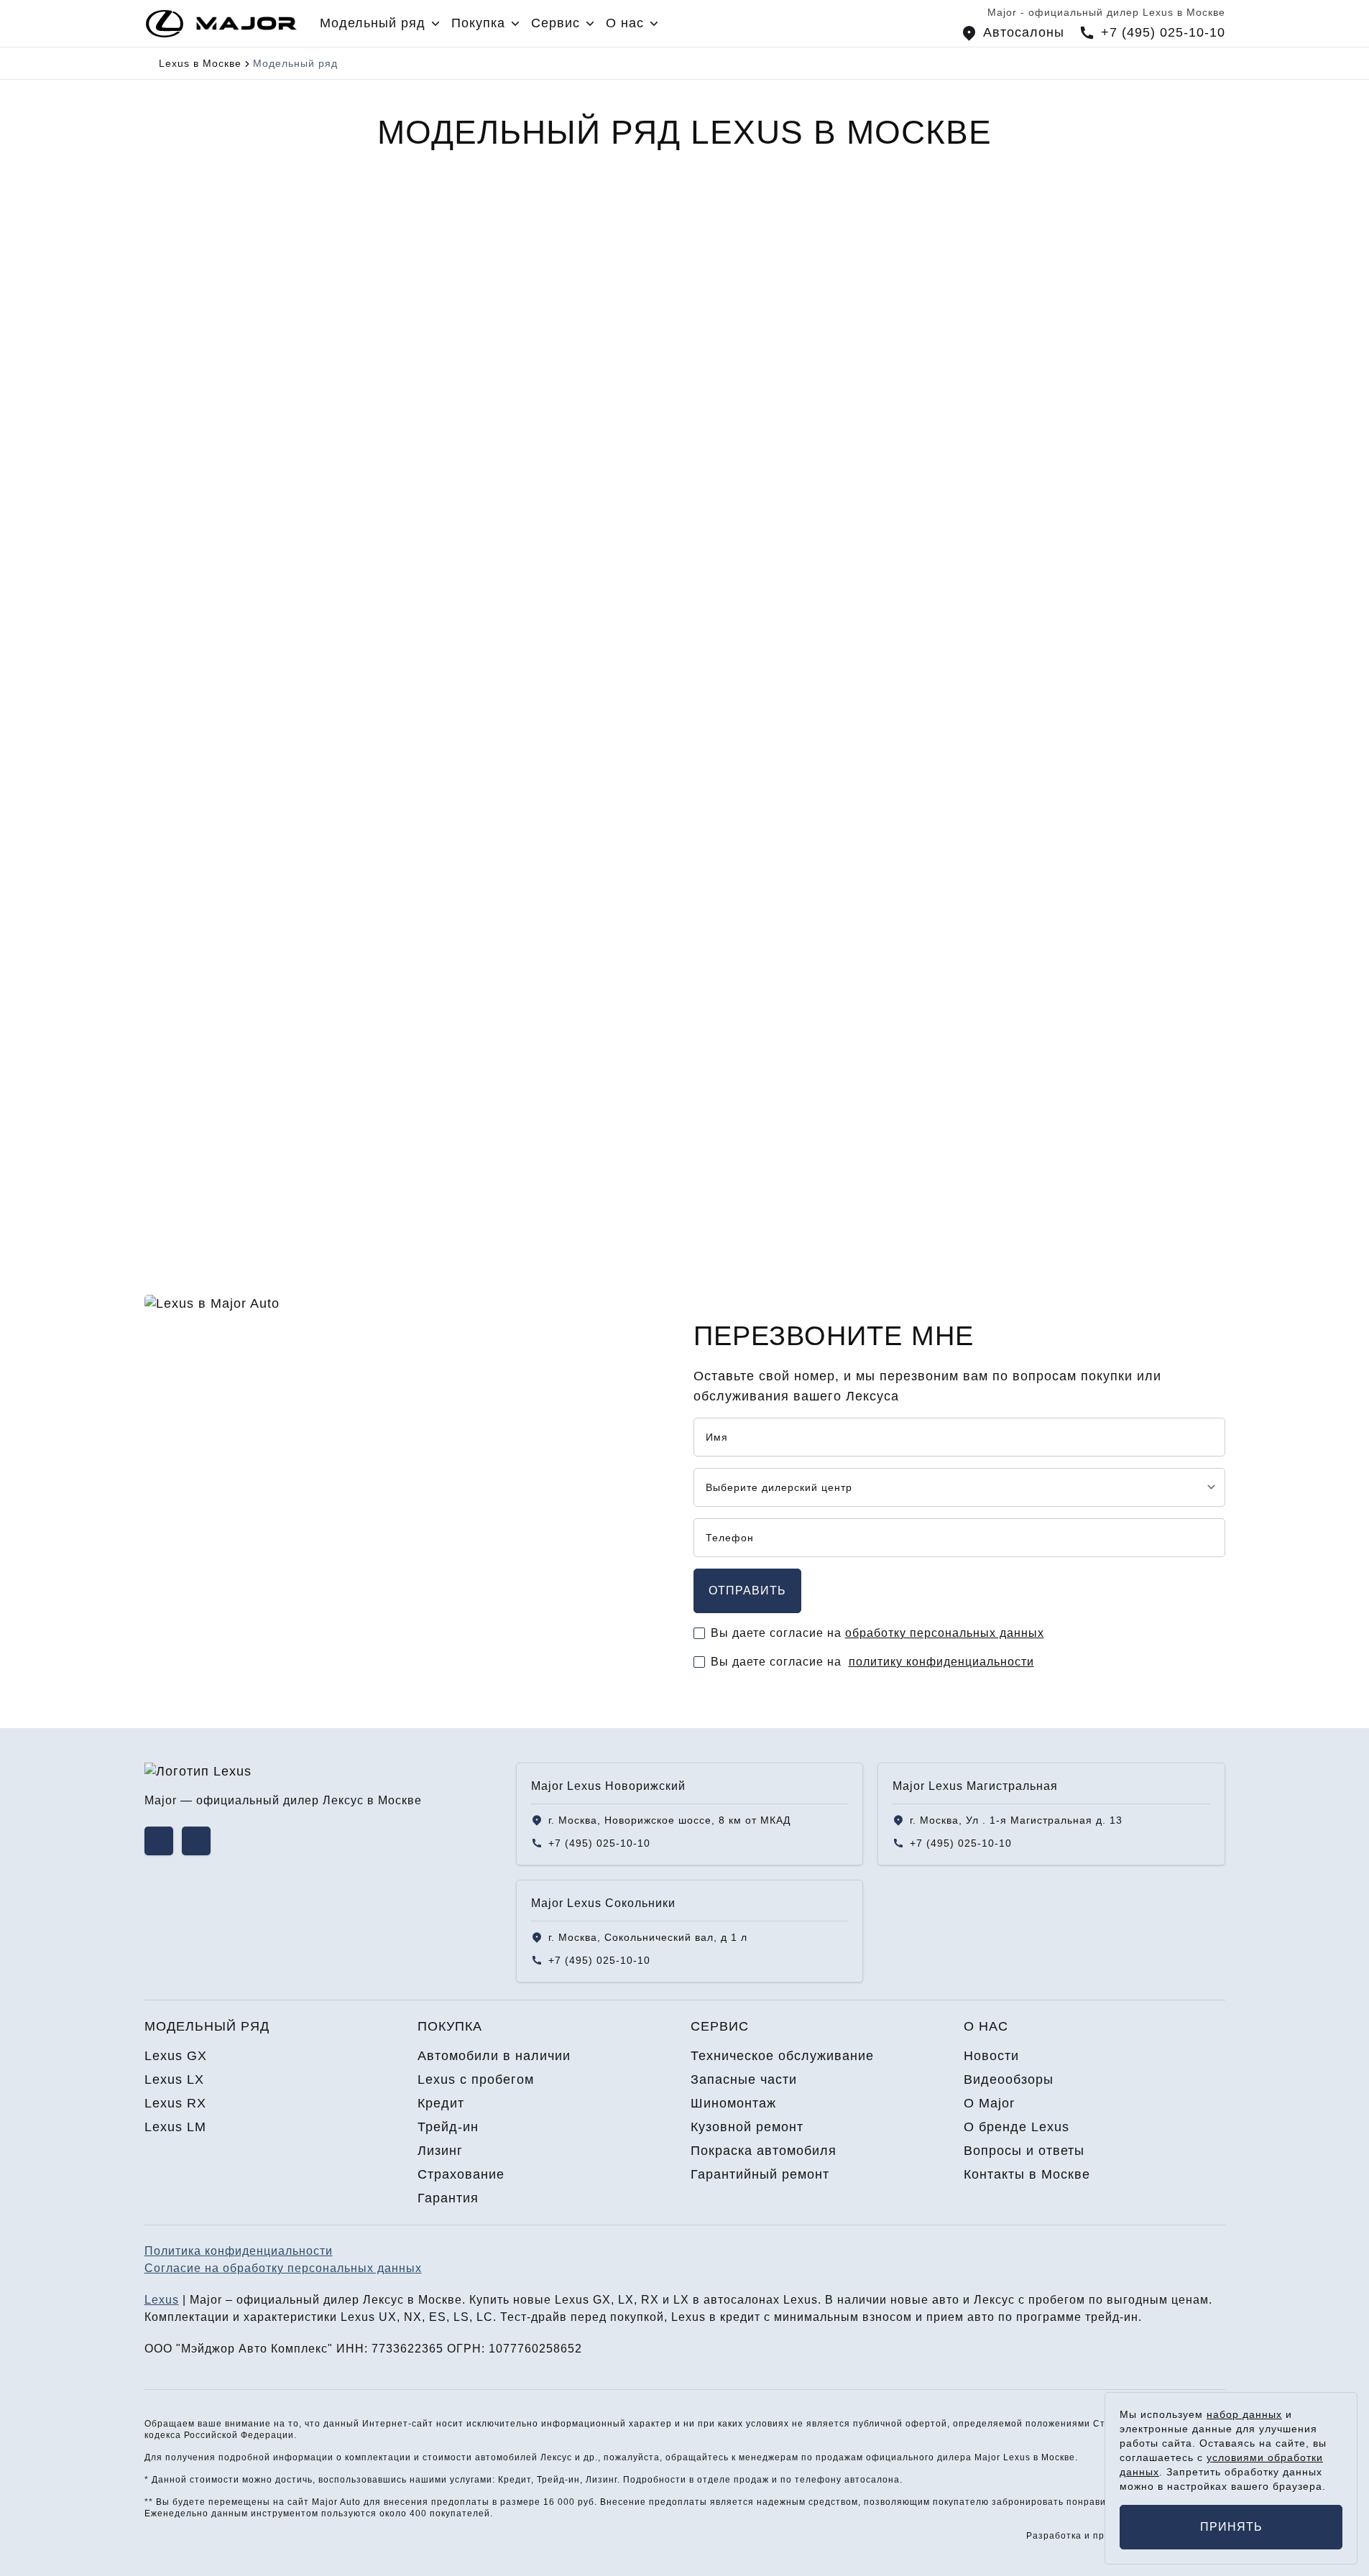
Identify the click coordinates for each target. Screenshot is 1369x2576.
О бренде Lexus (1017, 2127)
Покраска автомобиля (764, 2151)
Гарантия (448, 2198)
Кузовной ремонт (747, 2127)
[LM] (1098, 352)
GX (177, 468)
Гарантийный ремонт (760, 2174)
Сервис (720, 2026)
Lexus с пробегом (476, 2079)
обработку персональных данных (945, 1633)
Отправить (747, 1591)
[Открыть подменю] (435, 24)
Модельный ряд (207, 2026)
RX (727, 468)
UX (388, 2317)
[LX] (547, 352)
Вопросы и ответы (1024, 2151)
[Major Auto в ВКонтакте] (159, 1841)
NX (413, 2317)
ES (438, 2317)
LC (485, 2317)
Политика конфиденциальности (239, 2251)
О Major (989, 2103)
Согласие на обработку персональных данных (283, 2268)
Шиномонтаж (733, 2103)
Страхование (461, 2174)
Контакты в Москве (1027, 2174)
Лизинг (440, 2151)
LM (1002, 468)
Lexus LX (195, 905)
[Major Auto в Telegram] (196, 1841)
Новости (991, 2056)
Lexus (162, 2300)
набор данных (1244, 2414)
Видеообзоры (1009, 2079)
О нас (986, 2026)
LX (450, 468)
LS (461, 2317)
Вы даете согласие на (877, 1633)
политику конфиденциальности (941, 1662)
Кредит (441, 2103)
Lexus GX (196, 793)
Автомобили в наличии (494, 2056)
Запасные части (744, 2079)
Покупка (450, 2026)
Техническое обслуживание (782, 2056)
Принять (1231, 2527)
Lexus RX (196, 1017)
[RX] (822, 352)
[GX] (272, 352)
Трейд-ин (448, 2127)
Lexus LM (196, 1129)
